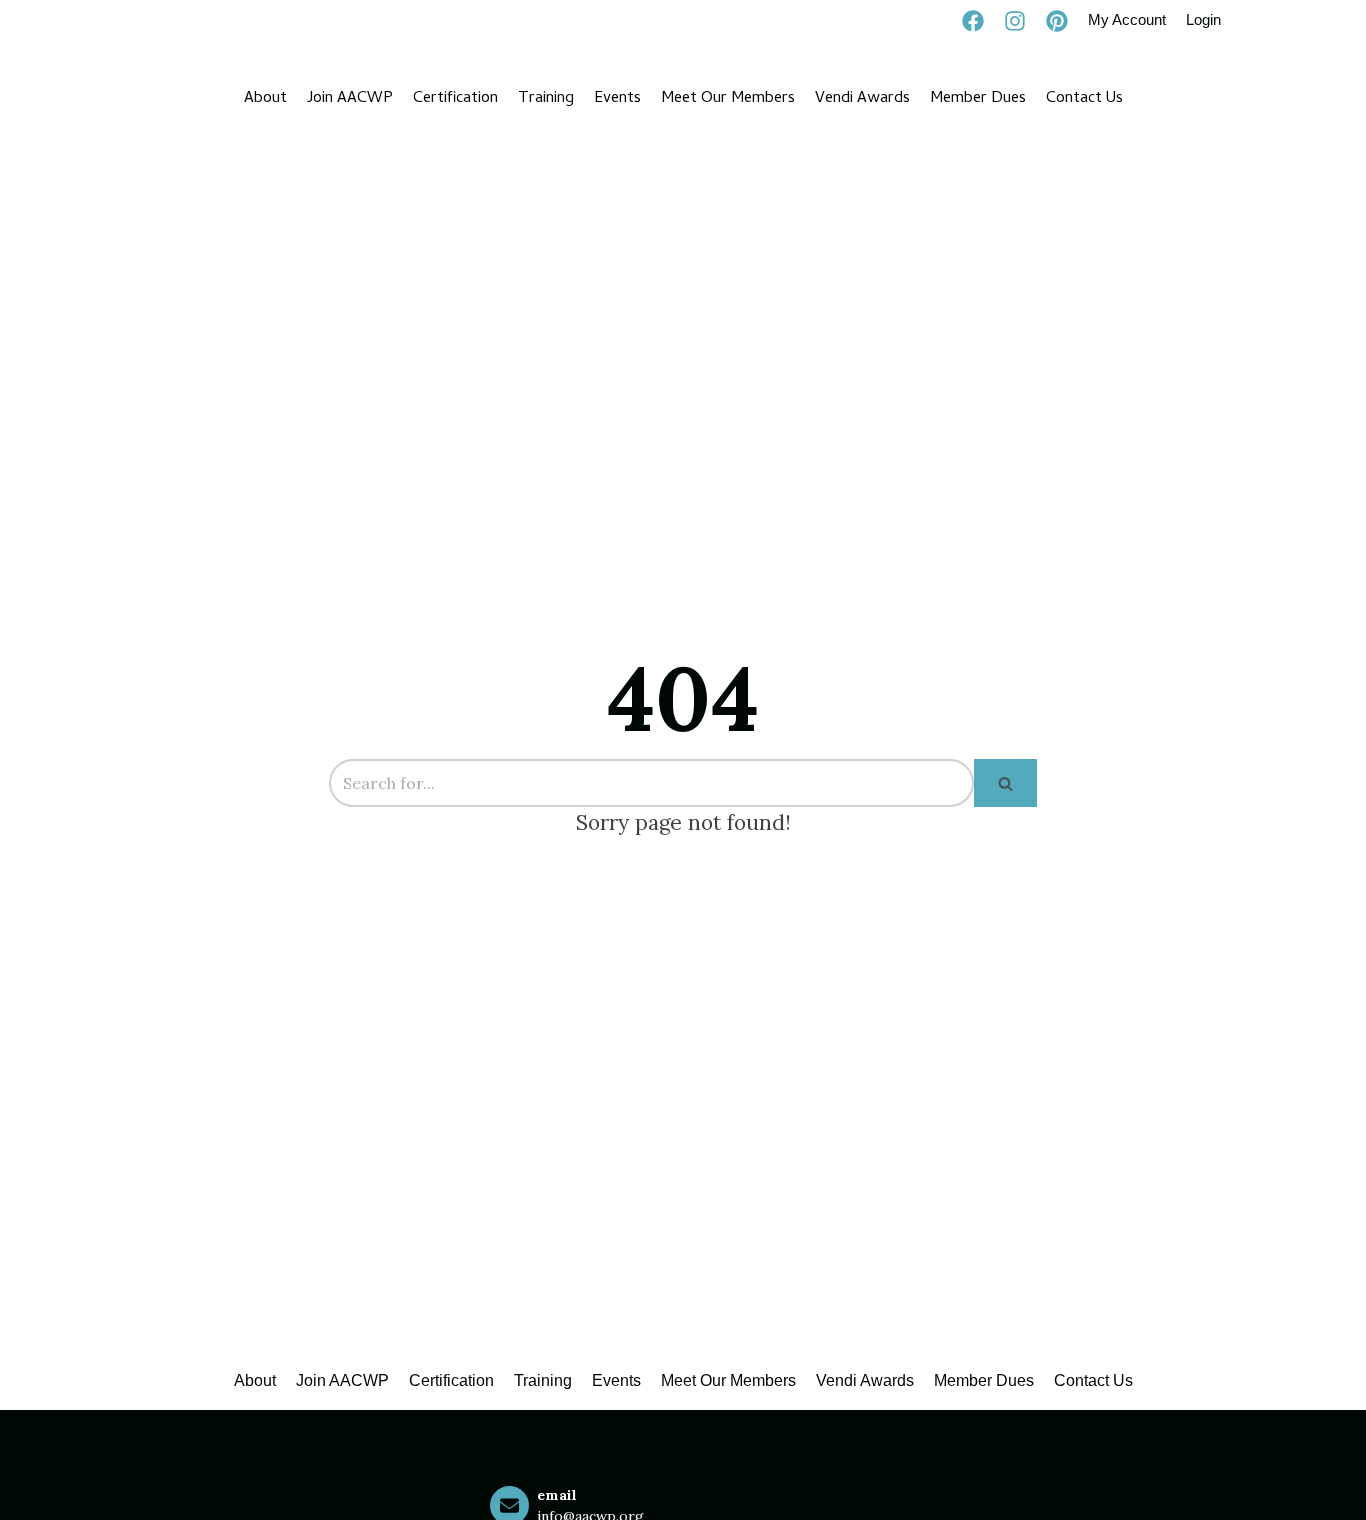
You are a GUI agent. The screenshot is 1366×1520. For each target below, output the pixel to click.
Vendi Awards (862, 99)
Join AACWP (350, 99)
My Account (1127, 19)
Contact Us (1084, 99)
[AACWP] (149, 99)
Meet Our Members (728, 99)
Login (1203, 19)
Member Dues (978, 99)
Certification (455, 99)
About (265, 99)
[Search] (1005, 783)
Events (617, 99)
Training (546, 99)
